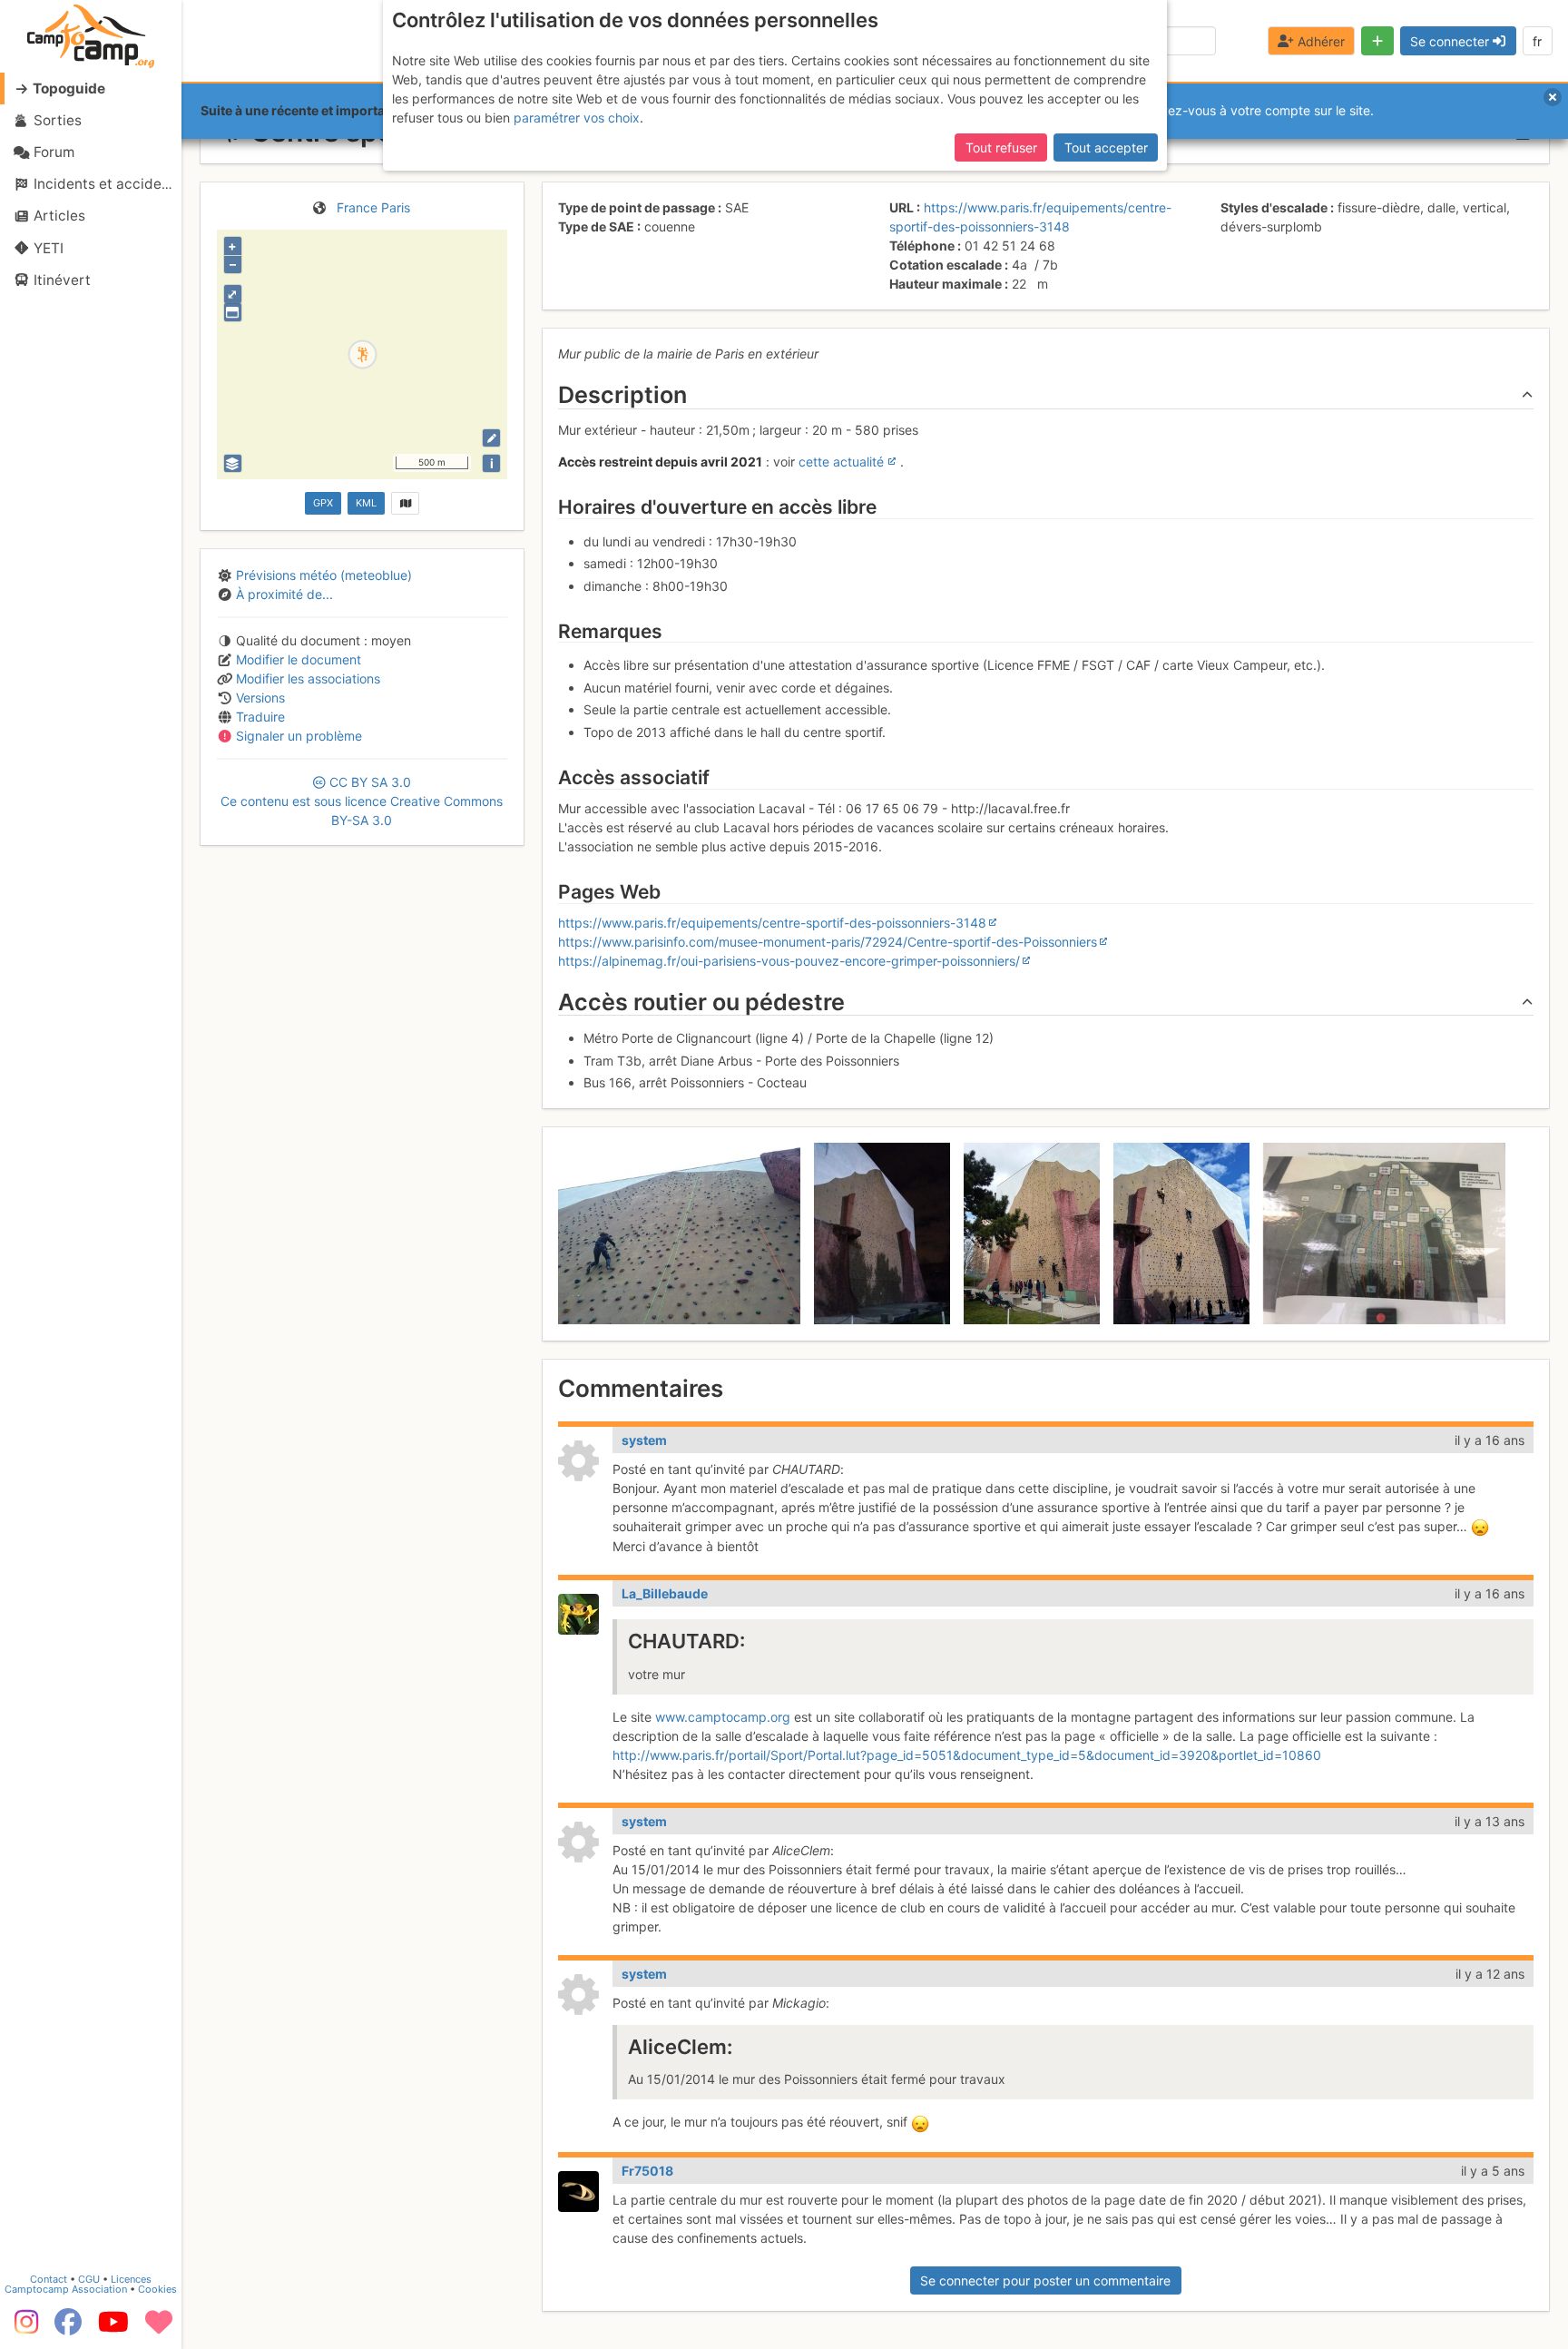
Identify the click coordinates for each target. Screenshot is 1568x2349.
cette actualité (841, 462)
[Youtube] (113, 2328)
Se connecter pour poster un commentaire (1045, 2280)
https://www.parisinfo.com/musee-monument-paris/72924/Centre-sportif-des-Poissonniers (828, 942)
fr (1537, 41)
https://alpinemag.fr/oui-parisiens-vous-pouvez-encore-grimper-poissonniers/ (789, 961)
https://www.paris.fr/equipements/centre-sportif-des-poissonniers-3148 (772, 923)
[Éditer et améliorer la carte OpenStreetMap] (491, 438)
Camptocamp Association (66, 2289)
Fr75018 (647, 2171)
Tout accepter (1106, 147)
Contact (49, 2279)
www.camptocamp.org (723, 1717)
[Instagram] (23, 2328)
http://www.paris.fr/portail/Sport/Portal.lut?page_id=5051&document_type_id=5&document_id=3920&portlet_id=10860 (967, 1755)
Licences (131, 2279)
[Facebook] (68, 2328)
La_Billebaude (665, 1593)
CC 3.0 (362, 801)
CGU (89, 2279)
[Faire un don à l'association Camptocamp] (159, 2328)
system (644, 1440)
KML (366, 503)
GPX (323, 503)
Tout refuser (1001, 147)
